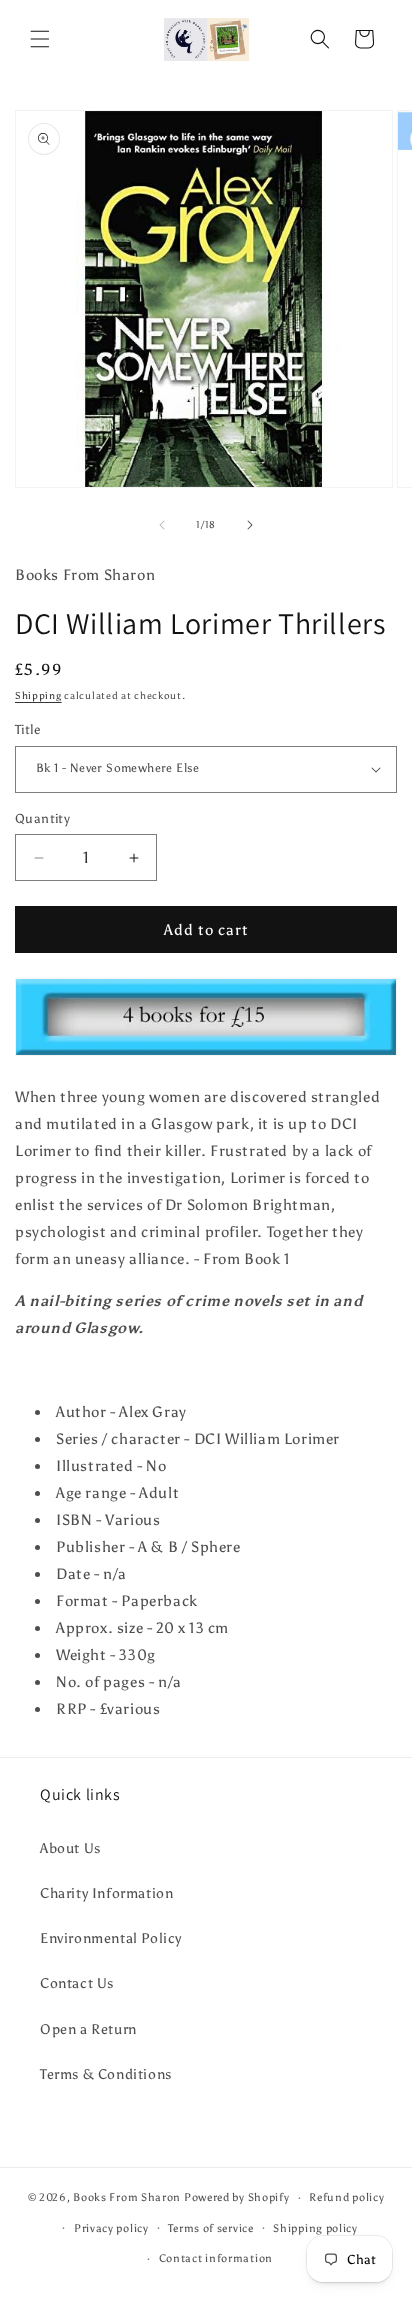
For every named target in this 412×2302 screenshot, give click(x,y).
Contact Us (77, 1983)
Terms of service (210, 2228)
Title (27, 729)
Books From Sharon (127, 2197)
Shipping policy (315, 2228)
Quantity (42, 818)
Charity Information (106, 1893)
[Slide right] (250, 525)
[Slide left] (162, 525)
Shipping (38, 696)
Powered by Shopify (237, 2197)
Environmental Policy (111, 1938)
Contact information (216, 2258)
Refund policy (346, 2197)
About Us (70, 1848)
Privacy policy (111, 2228)
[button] (40, 39)
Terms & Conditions (106, 2074)
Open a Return (88, 2029)
